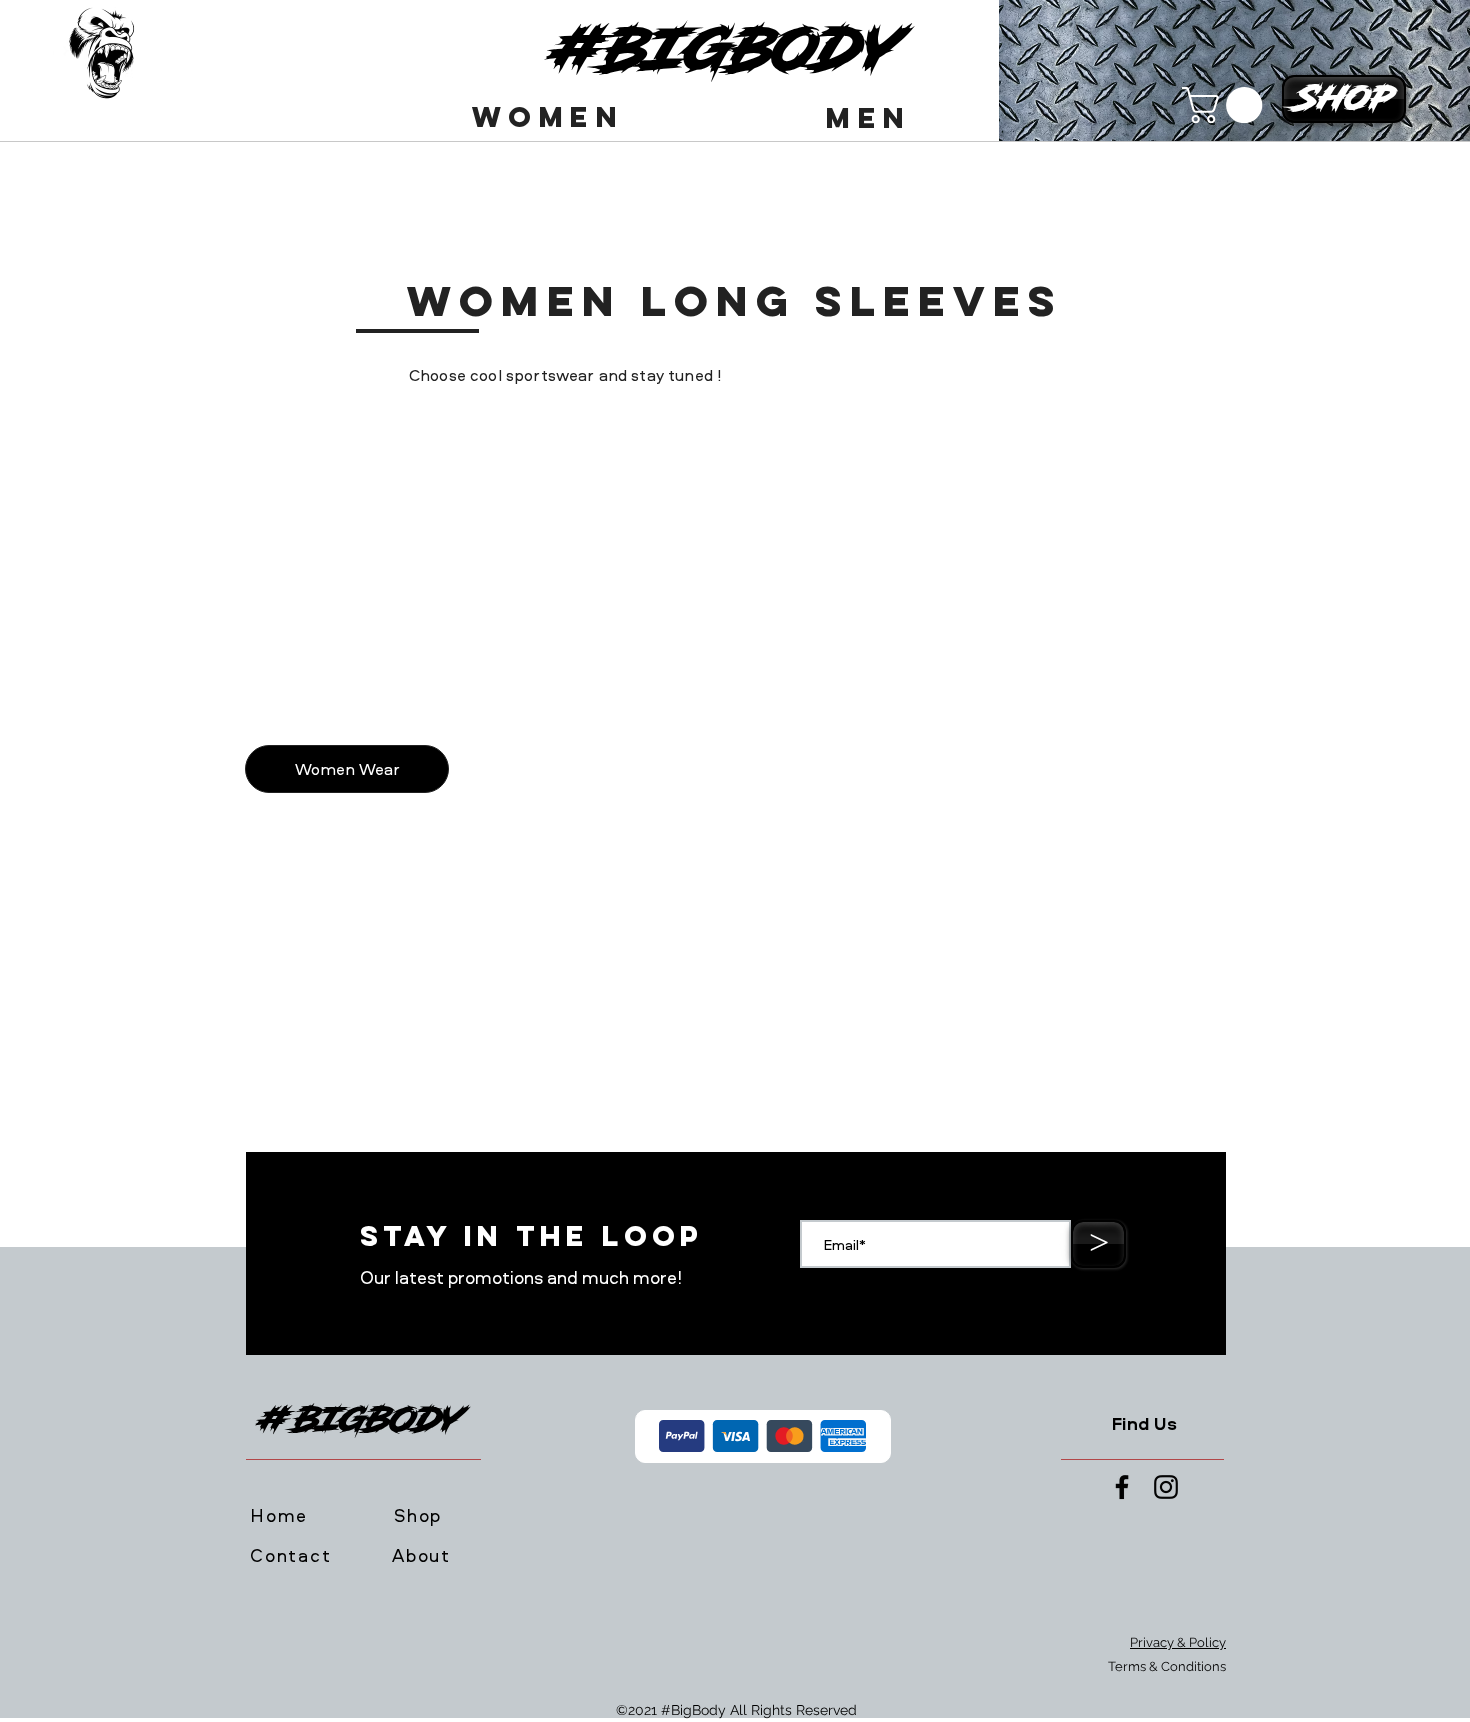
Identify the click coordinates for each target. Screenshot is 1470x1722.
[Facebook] (1122, 1487)
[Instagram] (1166, 1487)
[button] (550, 117)
